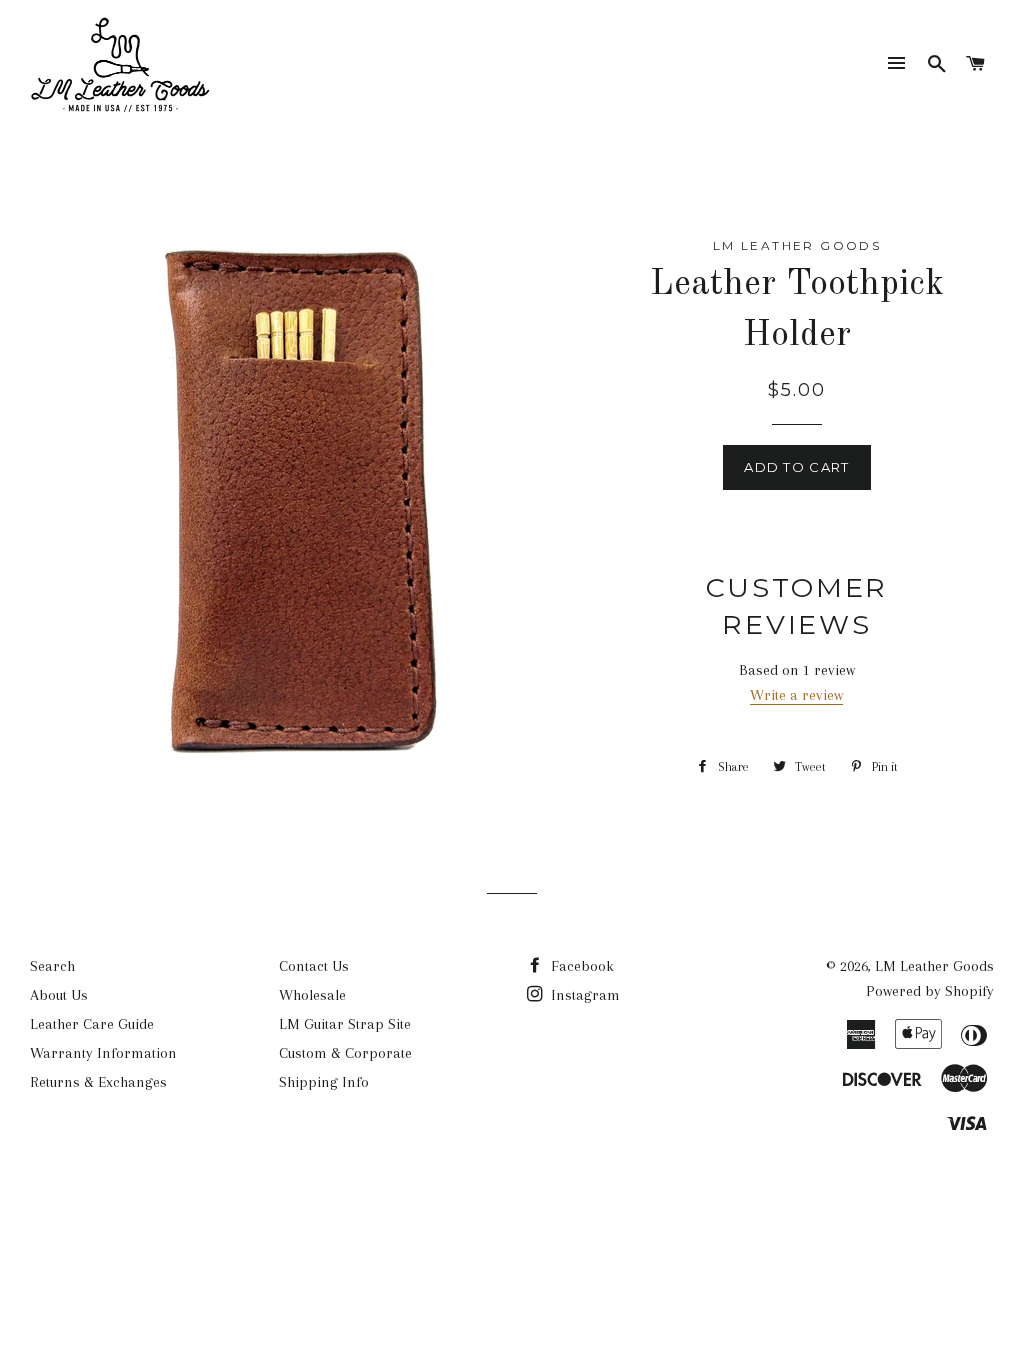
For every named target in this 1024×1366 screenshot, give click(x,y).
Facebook (580, 966)
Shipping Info (324, 1082)
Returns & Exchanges (98, 1082)
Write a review (796, 695)
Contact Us (314, 966)
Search (52, 966)
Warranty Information (103, 1053)
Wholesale (312, 995)
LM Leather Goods (934, 966)
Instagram (583, 995)
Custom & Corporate (345, 1053)
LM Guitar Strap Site (345, 1024)
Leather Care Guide (92, 1024)
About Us (59, 995)
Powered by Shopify (930, 991)
